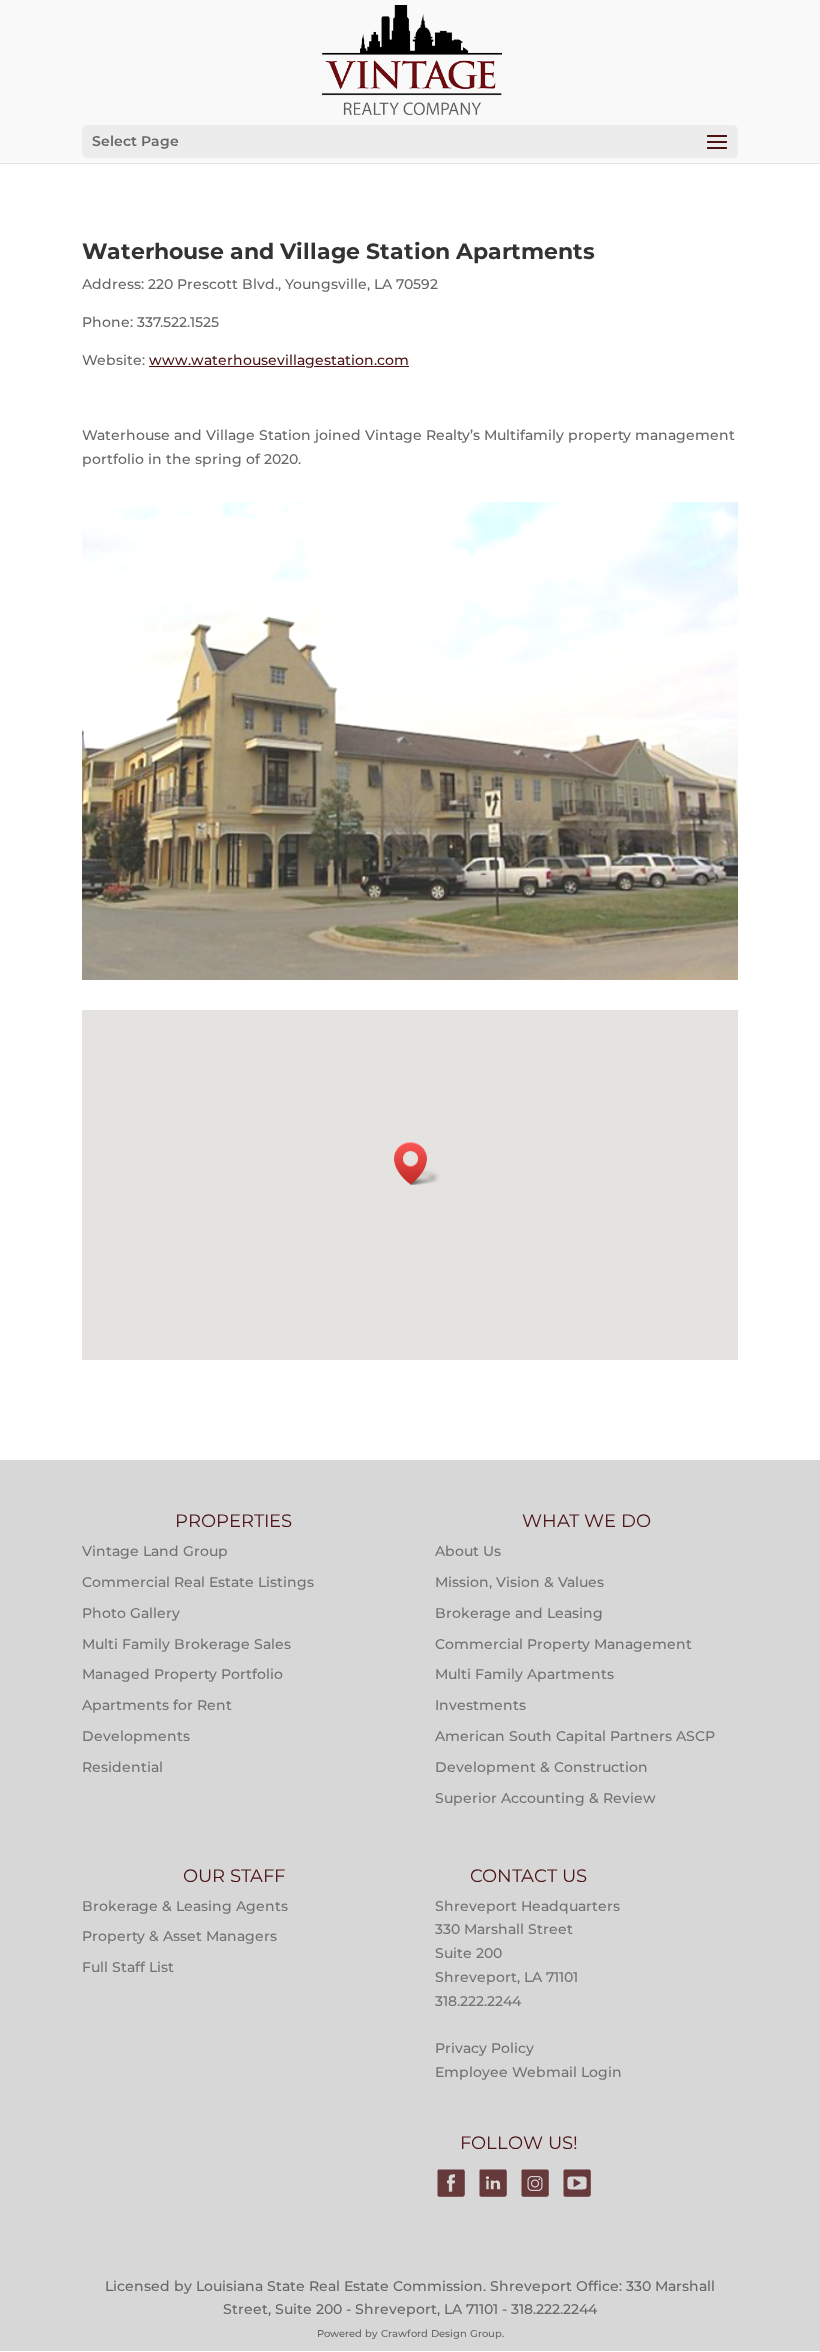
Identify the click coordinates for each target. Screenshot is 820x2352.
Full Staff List (128, 1923)
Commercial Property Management (563, 1599)
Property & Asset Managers (179, 1892)
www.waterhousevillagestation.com (279, 360)
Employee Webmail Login (528, 2028)
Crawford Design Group (441, 2289)
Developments (136, 1692)
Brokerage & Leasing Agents (185, 1861)
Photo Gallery (131, 1568)
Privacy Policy (484, 2004)
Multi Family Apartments (524, 1630)
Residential (122, 1722)
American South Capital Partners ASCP (575, 1692)
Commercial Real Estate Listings (198, 1538)
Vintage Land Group (155, 1507)
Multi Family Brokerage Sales (186, 1599)
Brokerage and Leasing (519, 1568)
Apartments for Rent (157, 1661)
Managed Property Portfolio (182, 1630)
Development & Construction (541, 1722)
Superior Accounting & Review (545, 1753)
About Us (468, 1507)
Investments (480, 1661)
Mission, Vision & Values (519, 1538)
